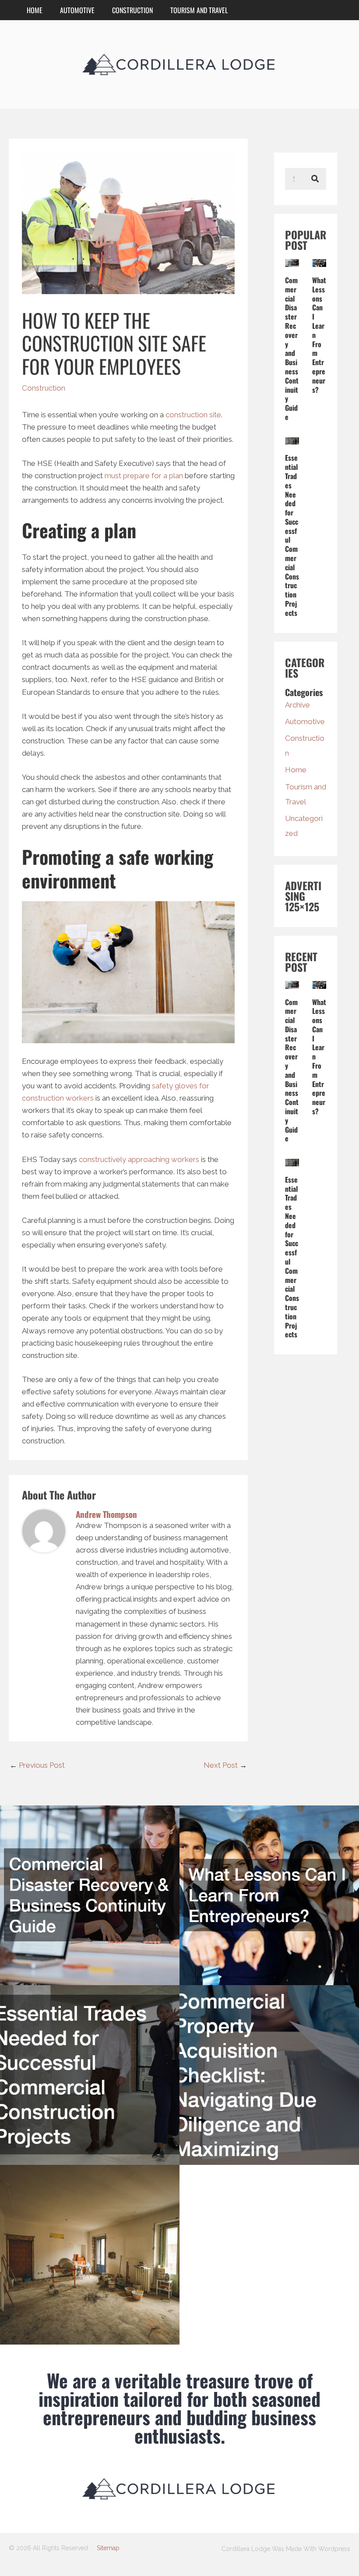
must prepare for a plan (144, 476)
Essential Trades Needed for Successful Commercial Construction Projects (292, 535)
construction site (193, 415)
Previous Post (37, 1765)
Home (35, 10)
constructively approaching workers (139, 1159)
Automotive (77, 10)
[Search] (315, 179)
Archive (297, 705)
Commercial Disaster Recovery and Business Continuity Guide (292, 348)
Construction (132, 10)
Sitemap (108, 2548)
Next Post (225, 1765)
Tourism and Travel (199, 10)
